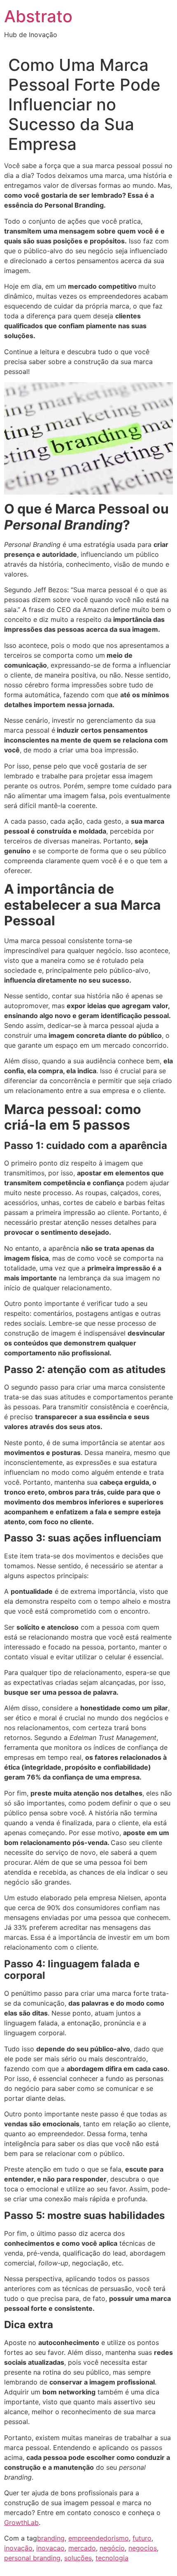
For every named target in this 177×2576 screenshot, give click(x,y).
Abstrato (38, 16)
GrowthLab (21, 2522)
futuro (142, 2538)
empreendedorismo (99, 2538)
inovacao (50, 2548)
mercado (82, 2548)
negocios (143, 2548)
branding (51, 2538)
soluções (78, 2558)
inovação (18, 2548)
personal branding (32, 2558)
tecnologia (112, 2558)
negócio (112, 2548)
